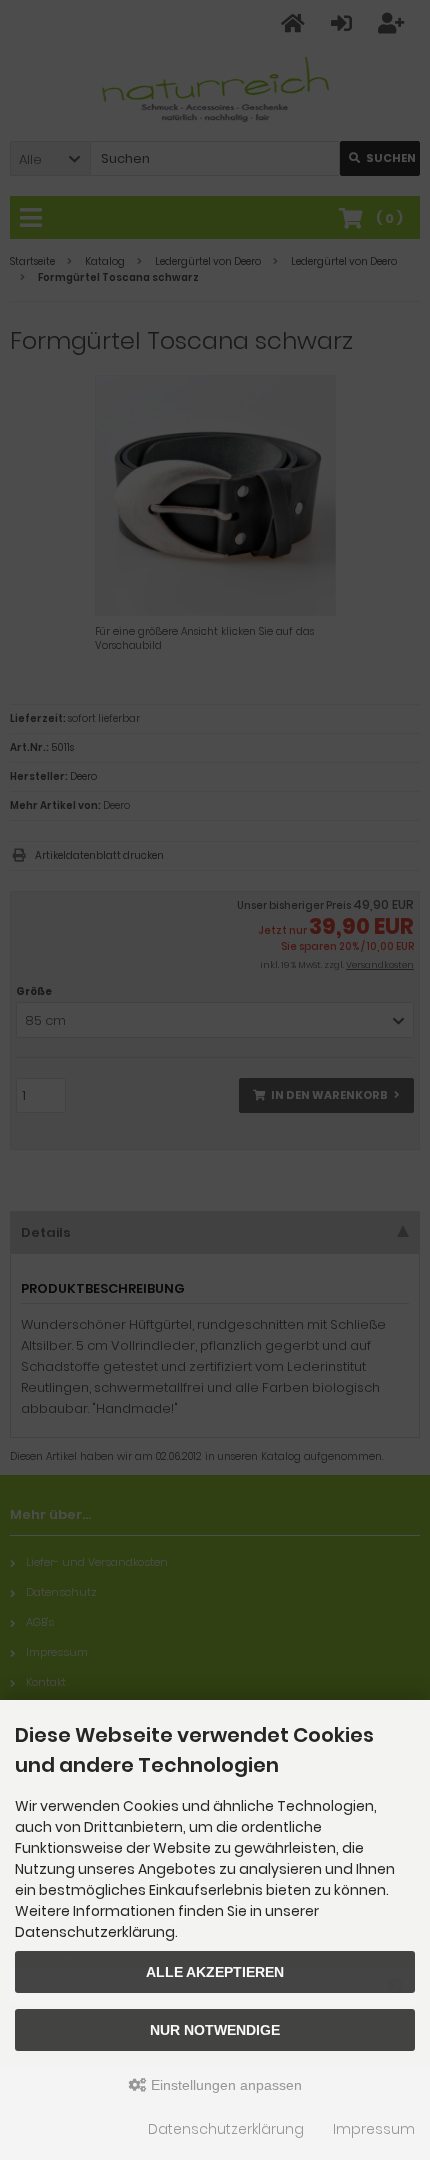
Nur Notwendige (215, 2030)
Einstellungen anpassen (224, 2085)
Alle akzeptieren (215, 1972)
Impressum (374, 2129)
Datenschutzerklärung (226, 2129)
